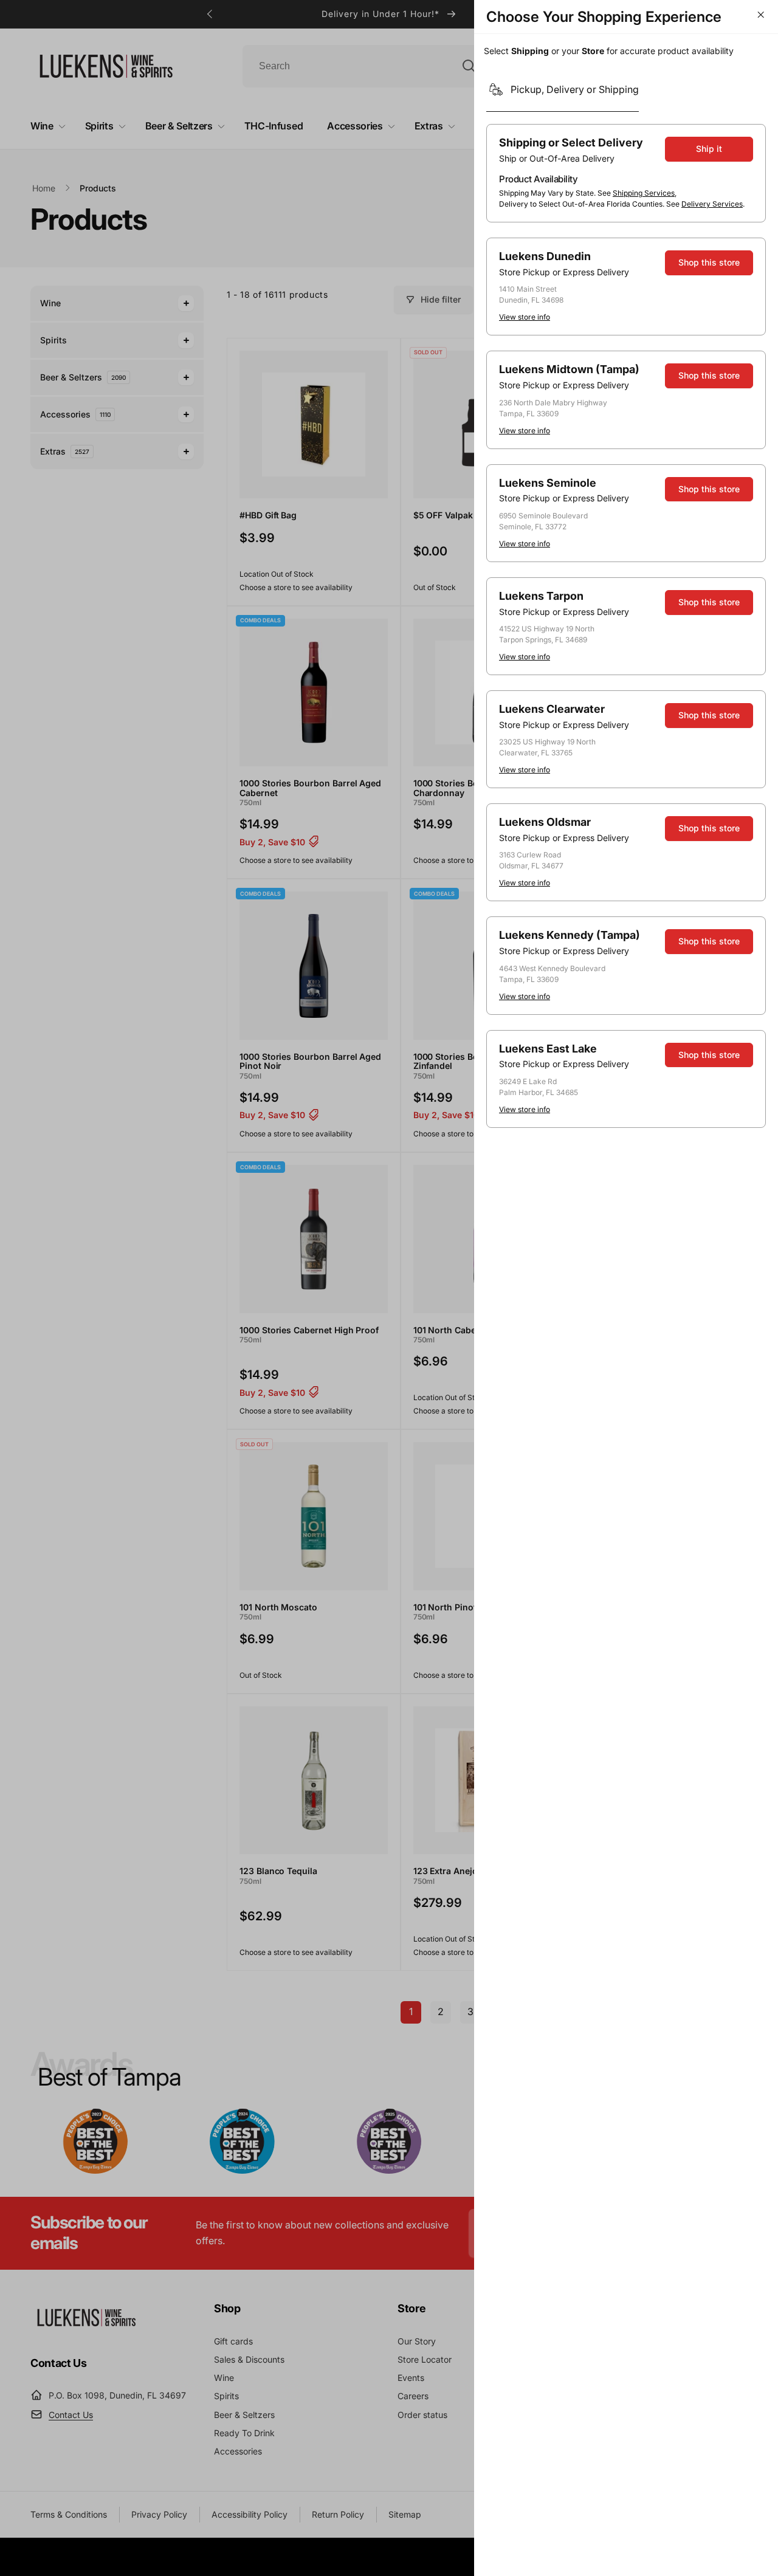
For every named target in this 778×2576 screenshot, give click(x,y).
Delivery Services (712, 204)
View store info (525, 317)
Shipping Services (644, 193)
